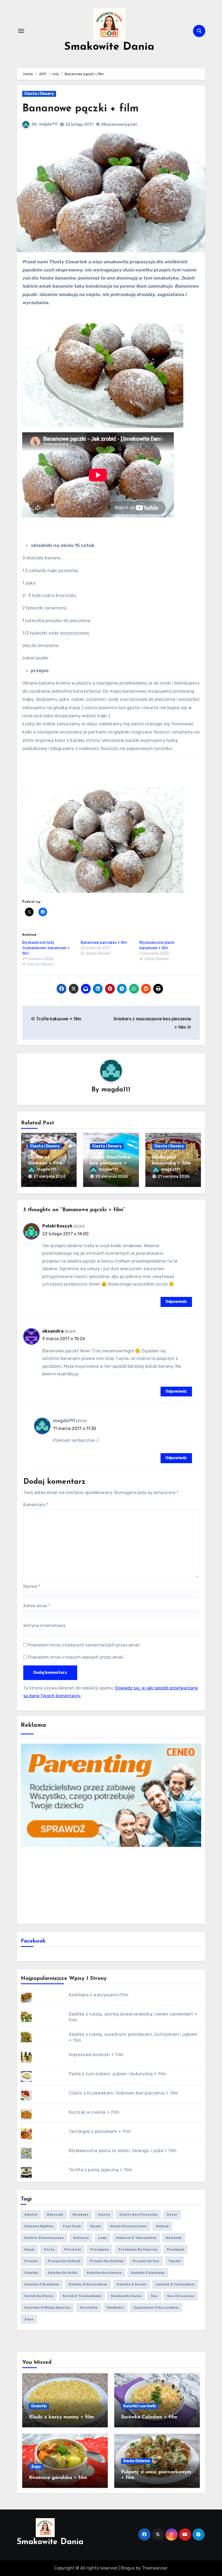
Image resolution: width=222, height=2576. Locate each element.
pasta (49, 2249)
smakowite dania (126, 2296)
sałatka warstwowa (104, 2273)
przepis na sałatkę (106, 2261)
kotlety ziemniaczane (44, 2238)
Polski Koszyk (57, 1226)
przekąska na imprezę (138, 2249)
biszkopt (81, 2215)
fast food (72, 2226)
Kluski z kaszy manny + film (61, 2417)
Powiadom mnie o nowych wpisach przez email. (76, 1657)
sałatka (31, 2273)
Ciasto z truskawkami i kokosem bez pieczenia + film (123, 2093)
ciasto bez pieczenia (138, 2215)
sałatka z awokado (148, 2273)
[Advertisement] (112, 1885)
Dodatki (39, 2406)
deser (172, 2215)
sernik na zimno (39, 2296)
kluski (95, 2226)
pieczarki (73, 2249)
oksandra (53, 1331)
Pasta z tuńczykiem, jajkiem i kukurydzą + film (117, 2074)
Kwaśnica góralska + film (58, 2478)
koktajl (162, 2226)
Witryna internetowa (44, 1626)
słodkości (115, 2308)
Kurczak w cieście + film (94, 2112)
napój (29, 2249)
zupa (29, 2319)
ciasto (104, 2215)
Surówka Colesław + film (149, 2417)
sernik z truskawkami (82, 2296)
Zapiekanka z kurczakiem (156, 2308)
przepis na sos (146, 2261)
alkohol (31, 2215)
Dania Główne (136, 2461)
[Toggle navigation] (21, 31)
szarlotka (89, 2308)
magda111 (48, 124)
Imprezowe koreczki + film (96, 2055)
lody (102, 2238)
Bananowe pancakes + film (104, 943)
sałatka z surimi (131, 2284)
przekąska (100, 2249)
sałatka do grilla (62, 2273)
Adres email (37, 1606)
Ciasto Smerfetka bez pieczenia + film (110, 1163)
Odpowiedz (176, 1302)
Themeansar (154, 2568)
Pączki (175, 2261)
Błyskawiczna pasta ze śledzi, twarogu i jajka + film (123, 2151)
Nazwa (32, 1586)
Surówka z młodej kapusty (47, 2308)
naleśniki (174, 2238)
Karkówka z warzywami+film (99, 1995)
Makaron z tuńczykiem (136, 2238)
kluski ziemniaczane (128, 2226)
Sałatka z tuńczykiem (175, 2284)
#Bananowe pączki (119, 125)
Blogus (128, 2568)
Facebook (33, 1941)
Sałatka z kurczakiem (88, 2284)
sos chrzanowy (181, 2296)
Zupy (36, 2467)
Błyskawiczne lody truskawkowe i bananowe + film (46, 948)
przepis (31, 2261)
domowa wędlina (39, 2226)
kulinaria (81, 2238)
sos (154, 2296)
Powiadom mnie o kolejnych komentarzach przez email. (84, 1645)
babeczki (55, 2215)
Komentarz (36, 1505)
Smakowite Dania (109, 47)
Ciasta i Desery (39, 94)
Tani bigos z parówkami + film (100, 2131)
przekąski (175, 2249)
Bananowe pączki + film (80, 109)
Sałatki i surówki (139, 2406)
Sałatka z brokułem (42, 2284)
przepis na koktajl (64, 2261)
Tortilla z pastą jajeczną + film (100, 2170)
